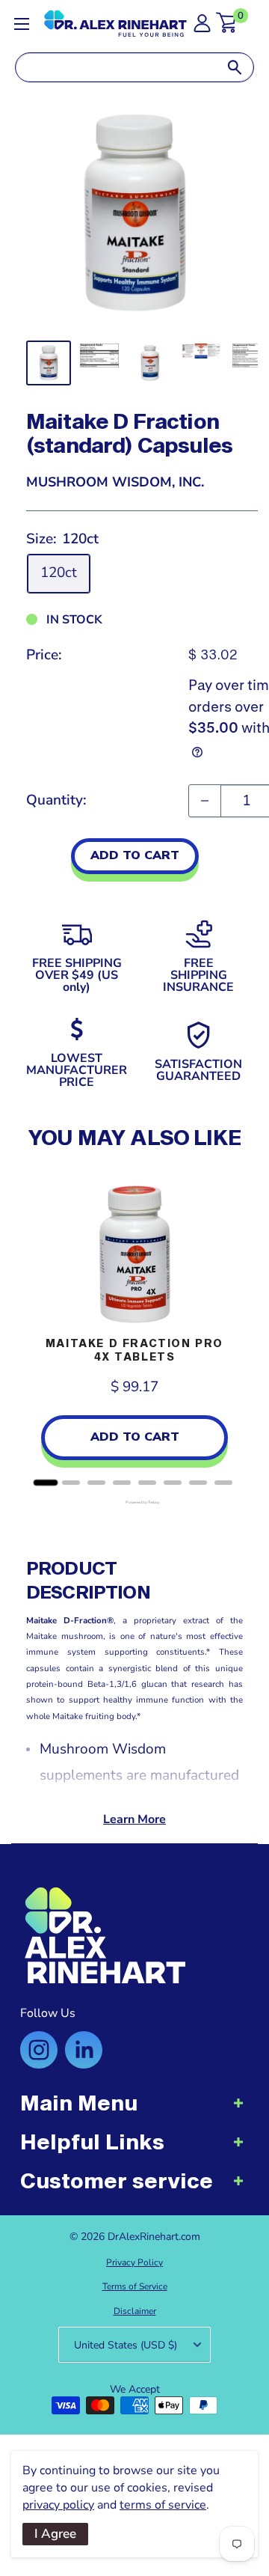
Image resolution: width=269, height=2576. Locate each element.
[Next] (228, 1327)
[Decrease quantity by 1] (205, 801)
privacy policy (58, 2505)
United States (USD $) (126, 2345)
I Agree (55, 2534)
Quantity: (56, 800)
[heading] (134, 2110)
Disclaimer (135, 2311)
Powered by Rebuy (134, 1502)
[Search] (235, 67)
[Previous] (41, 1327)
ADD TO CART (135, 855)
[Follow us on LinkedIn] (84, 2050)
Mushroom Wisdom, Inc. (115, 482)
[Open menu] (22, 24)
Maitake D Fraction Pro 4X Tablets (134, 1350)
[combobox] (116, 67)
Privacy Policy (134, 2262)
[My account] (202, 27)
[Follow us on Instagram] (39, 2050)
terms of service (163, 2505)
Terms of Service (135, 2286)
